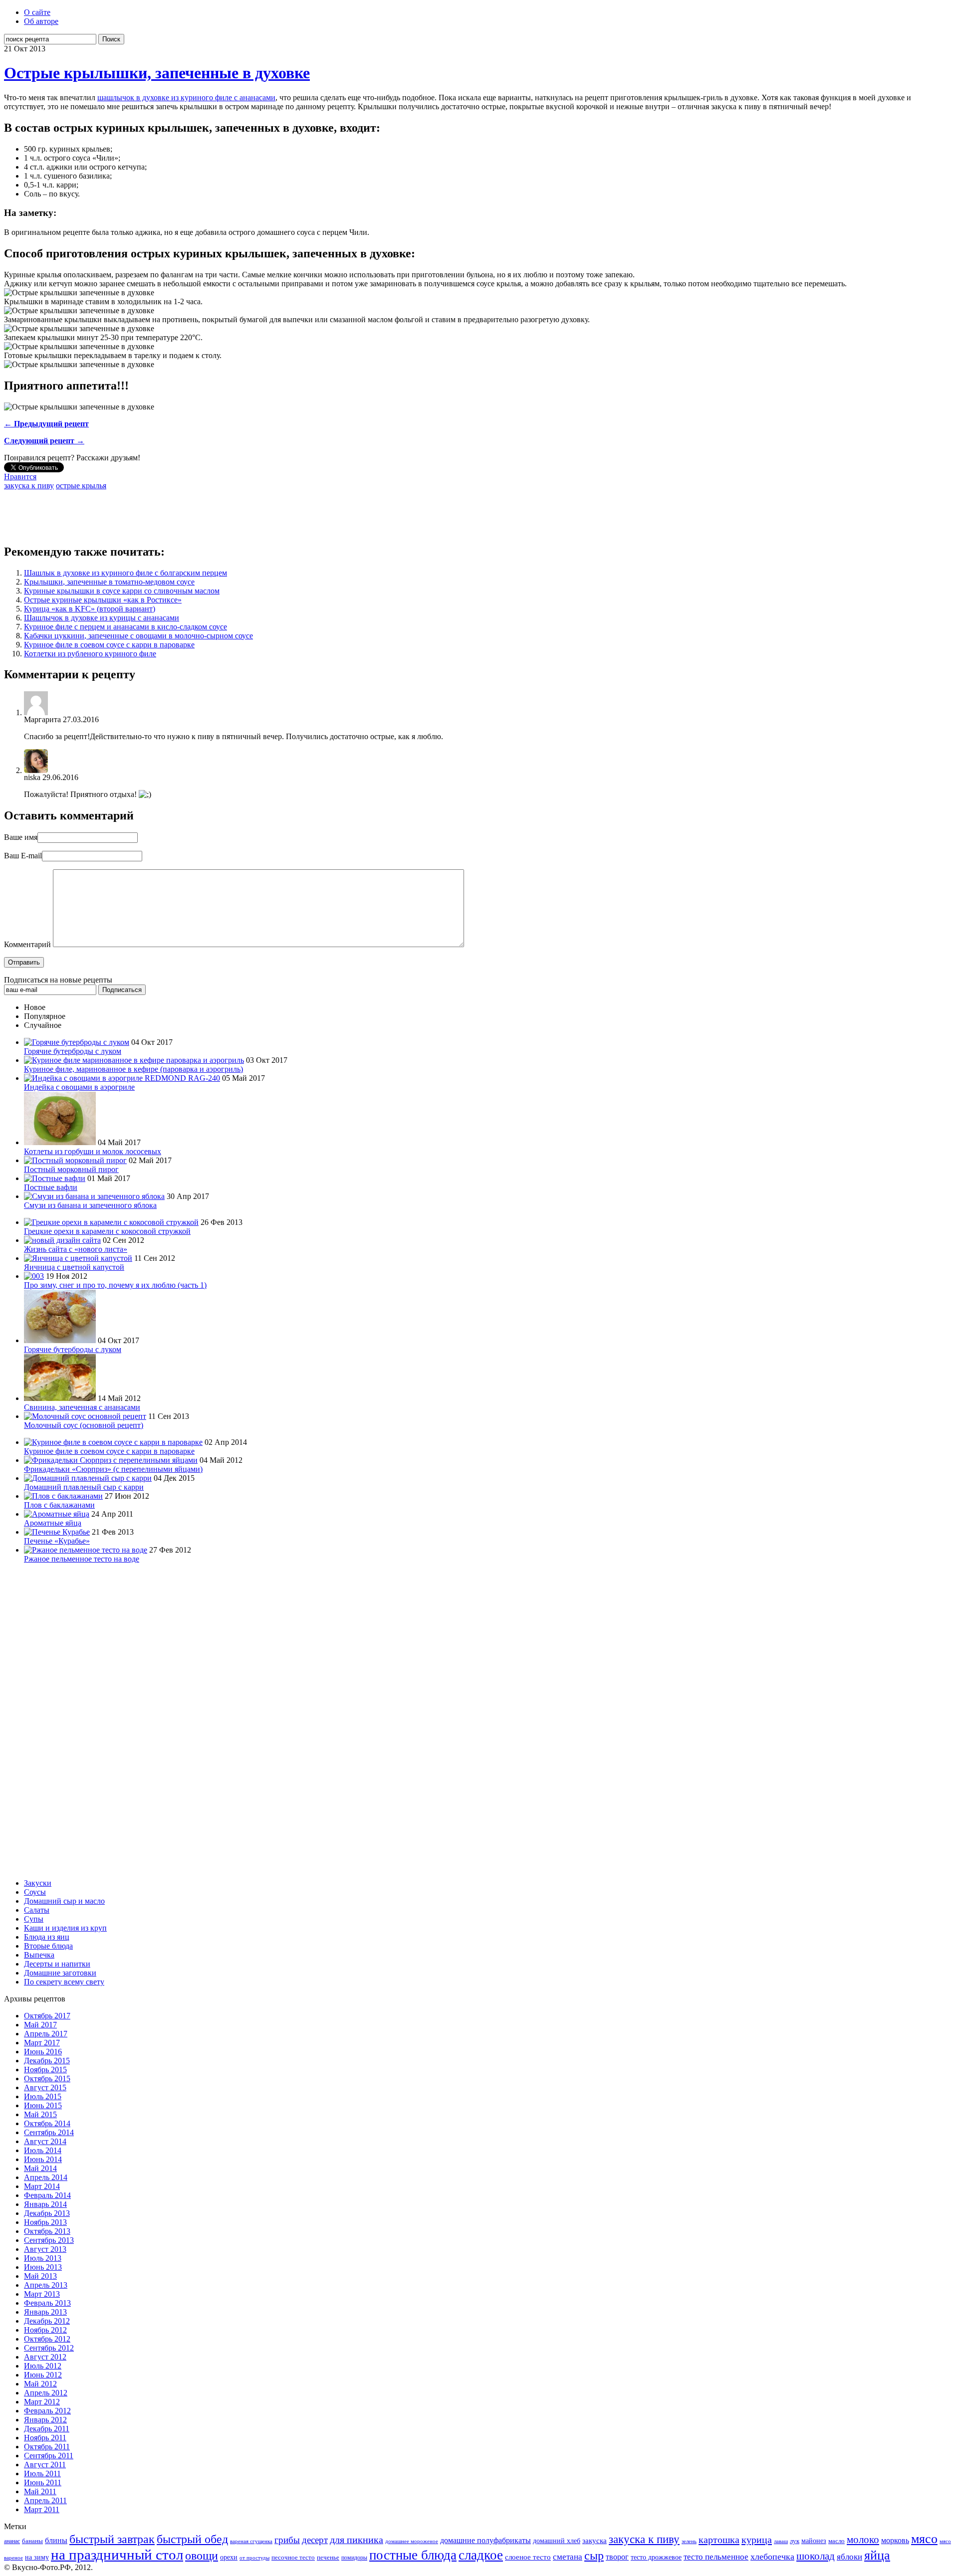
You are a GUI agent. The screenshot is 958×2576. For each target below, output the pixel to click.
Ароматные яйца (53, 1523)
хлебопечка (772, 2557)
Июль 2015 (43, 2096)
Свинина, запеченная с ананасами (82, 1407)
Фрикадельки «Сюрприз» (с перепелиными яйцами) (113, 1469)
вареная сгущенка (251, 2541)
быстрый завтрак (112, 2539)
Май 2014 (40, 2168)
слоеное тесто (528, 2557)
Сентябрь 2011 (49, 2456)
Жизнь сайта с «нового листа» (76, 1249)
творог (617, 2557)
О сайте (37, 12)
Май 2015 (40, 2114)
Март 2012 (42, 2402)
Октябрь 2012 (47, 2339)
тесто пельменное (716, 2557)
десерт (315, 2540)
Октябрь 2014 (47, 2123)
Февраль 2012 (47, 2411)
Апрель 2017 (46, 2034)
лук (795, 2541)
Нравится (20, 477)
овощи (202, 2555)
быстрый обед (192, 2539)
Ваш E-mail (23, 856)
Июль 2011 (42, 2474)
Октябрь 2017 (47, 2016)
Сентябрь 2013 (49, 2240)
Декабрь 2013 (47, 2213)
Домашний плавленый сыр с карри (84, 1487)
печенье (328, 2558)
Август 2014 (45, 2141)
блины (56, 2541)
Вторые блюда (48, 1946)
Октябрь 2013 (47, 2231)
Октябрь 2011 (47, 2447)
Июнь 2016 (43, 2052)
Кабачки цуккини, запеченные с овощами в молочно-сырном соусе (138, 636)
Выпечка (39, 1955)
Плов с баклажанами (59, 1505)
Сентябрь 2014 (49, 2132)
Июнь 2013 (43, 2267)
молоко (863, 2540)
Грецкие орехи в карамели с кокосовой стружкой (107, 1231)
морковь (895, 2540)
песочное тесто (293, 2557)
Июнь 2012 (43, 2375)
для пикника (357, 2540)
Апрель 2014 (46, 2177)
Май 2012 (40, 2384)
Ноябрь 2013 (45, 2222)
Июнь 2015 (43, 2105)
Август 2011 (45, 2465)
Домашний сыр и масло (64, 1901)
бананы (32, 2541)
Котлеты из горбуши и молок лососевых (93, 1151)
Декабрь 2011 (47, 2429)
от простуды (254, 2558)
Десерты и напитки (57, 1964)
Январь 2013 (45, 2312)
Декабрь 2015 (47, 2061)
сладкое (481, 2555)
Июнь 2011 (43, 2482)
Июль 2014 (43, 2150)
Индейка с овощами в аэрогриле (79, 1087)
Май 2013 (40, 2276)
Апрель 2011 (45, 2500)
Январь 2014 (45, 2204)
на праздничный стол (117, 2555)
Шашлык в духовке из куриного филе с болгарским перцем (125, 573)
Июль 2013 (43, 2258)
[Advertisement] (186, 513)
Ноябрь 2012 (45, 2330)
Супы (34, 1919)
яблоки (849, 2557)
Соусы (35, 1892)
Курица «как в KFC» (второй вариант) (90, 609)
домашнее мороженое (412, 2541)
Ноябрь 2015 (45, 2070)
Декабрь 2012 (47, 2321)
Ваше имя (21, 837)
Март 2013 (42, 2294)
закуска (595, 2540)
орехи (229, 2557)
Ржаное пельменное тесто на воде (82, 1559)
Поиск (111, 39)
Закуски (38, 1883)
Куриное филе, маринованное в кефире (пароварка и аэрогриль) (133, 1069)
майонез (814, 2541)
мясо (924, 2539)
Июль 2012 (43, 2366)
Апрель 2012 (46, 2393)
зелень (689, 2541)
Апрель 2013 (46, 2285)
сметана (568, 2557)
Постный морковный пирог (71, 1169)
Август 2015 (45, 2087)
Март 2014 (42, 2186)
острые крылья (81, 486)
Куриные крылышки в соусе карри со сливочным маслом (122, 591)
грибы (287, 2540)
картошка (719, 2540)
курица (757, 2540)
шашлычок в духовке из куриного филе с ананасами (186, 98)
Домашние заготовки (60, 1973)
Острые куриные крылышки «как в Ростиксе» (103, 600)
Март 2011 (42, 2509)
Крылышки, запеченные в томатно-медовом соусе (109, 582)
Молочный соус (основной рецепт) (84, 1425)
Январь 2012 (45, 2420)
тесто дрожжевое (656, 2557)
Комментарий (27, 944)
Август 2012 (45, 2357)
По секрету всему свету (64, 1982)
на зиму (37, 2557)
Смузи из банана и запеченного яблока (90, 1205)
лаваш (781, 2541)
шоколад (816, 2556)
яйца (877, 2555)
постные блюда (413, 2555)
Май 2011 (40, 2491)
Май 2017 (40, 2025)
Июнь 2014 (43, 2159)
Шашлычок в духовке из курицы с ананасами (102, 618)
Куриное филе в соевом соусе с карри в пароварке (109, 645)
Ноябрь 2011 (45, 2438)
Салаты (37, 1910)
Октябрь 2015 (47, 2079)
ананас (12, 2541)
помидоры (354, 2558)
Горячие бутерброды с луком (73, 1051)
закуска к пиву (29, 486)
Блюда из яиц (47, 1937)
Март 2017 (42, 2043)
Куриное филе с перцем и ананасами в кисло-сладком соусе (125, 627)
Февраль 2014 (47, 2195)
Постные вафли (51, 1187)
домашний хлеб (557, 2541)
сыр (594, 2556)
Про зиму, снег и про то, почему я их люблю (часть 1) (115, 1285)
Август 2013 (45, 2249)
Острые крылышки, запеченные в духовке (157, 73)
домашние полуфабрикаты (485, 2540)
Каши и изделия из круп (65, 1928)
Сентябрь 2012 (49, 2348)
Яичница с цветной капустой (74, 1267)
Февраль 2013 (47, 2303)
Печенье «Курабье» (57, 1541)
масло (837, 2541)
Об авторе (41, 21)
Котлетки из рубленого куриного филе (90, 654)
